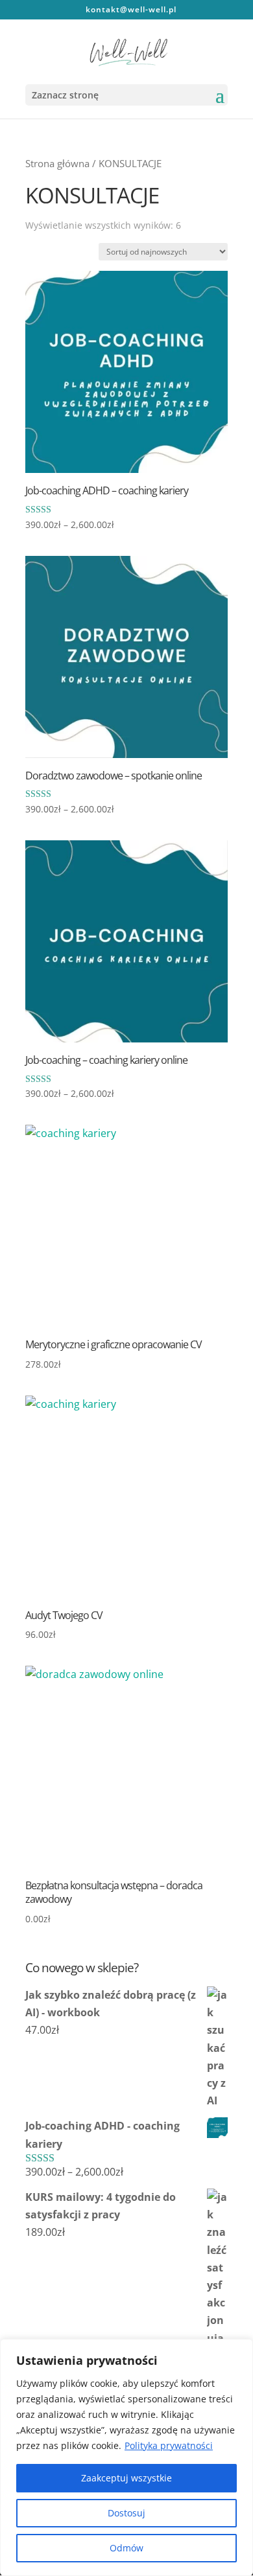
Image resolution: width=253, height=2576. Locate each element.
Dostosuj (126, 2513)
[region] (126, 2457)
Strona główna (57, 163)
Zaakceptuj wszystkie (126, 2478)
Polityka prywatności (169, 2445)
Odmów (126, 2548)
